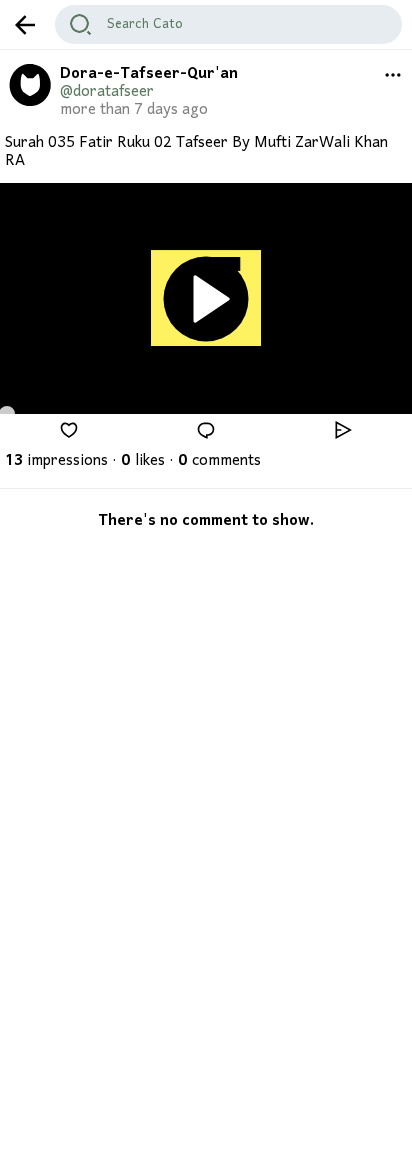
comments (219, 461)
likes (143, 461)
